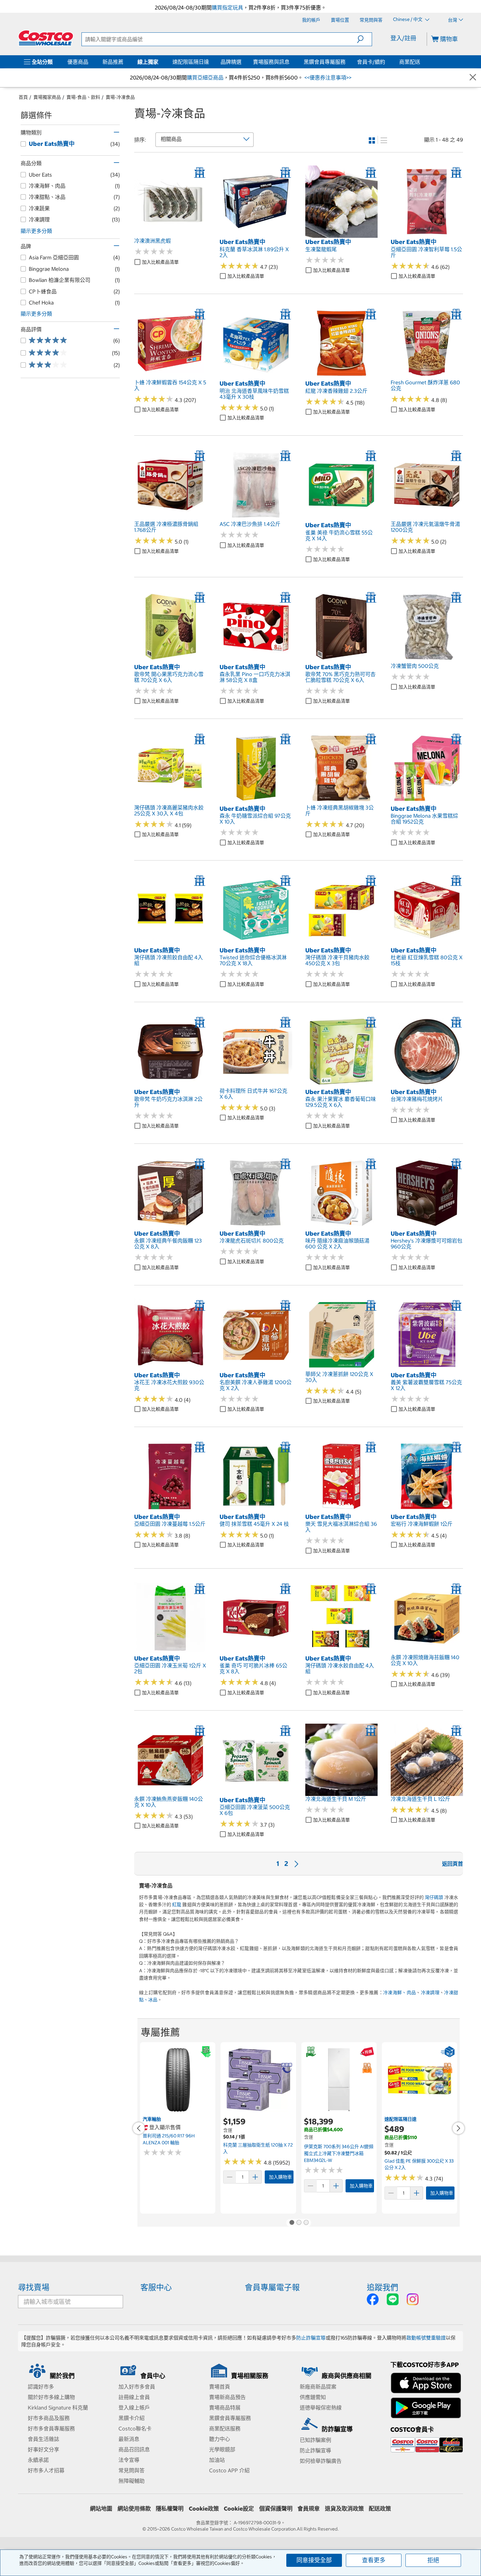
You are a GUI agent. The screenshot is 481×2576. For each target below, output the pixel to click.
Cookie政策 (204, 2509)
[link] (170, 235)
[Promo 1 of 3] (292, 2223)
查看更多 (374, 2560)
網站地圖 (101, 2509)
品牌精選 (231, 62)
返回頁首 (453, 1864)
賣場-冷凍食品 (120, 97)
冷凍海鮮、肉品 (400, 1993)
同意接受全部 (314, 2560)
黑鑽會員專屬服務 (325, 62)
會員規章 (309, 2509)
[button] (364, 39)
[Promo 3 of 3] (306, 2223)
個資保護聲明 (276, 2509)
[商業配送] (421, 62)
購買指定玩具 (227, 8)
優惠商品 (78, 62)
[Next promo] (458, 2128)
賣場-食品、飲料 (83, 97)
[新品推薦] (125, 62)
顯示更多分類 (36, 231)
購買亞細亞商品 (205, 78)
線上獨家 (148, 62)
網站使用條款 (134, 2509)
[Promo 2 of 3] (299, 2223)
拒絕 (433, 2560)
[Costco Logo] (46, 38)
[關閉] (473, 78)
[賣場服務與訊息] (291, 62)
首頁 (23, 97)
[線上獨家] (160, 62)
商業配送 (410, 62)
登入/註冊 (403, 38)
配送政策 (380, 2509)
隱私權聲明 (170, 2509)
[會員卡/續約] (386, 62)
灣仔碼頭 (434, 1897)
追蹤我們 (383, 2287)
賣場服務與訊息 (271, 62)
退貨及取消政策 (344, 2509)
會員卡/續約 (371, 62)
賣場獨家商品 (47, 97)
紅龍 (177, 1905)
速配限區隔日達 (191, 62)
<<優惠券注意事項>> (327, 78)
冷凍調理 (430, 1993)
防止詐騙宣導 (311, 2338)
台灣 (453, 20)
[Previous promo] (139, 2128)
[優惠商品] (90, 62)
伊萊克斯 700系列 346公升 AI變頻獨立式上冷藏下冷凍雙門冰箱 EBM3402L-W (339, 2153)
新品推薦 (113, 62)
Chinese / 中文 (408, 20)
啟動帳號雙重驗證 (426, 2338)
